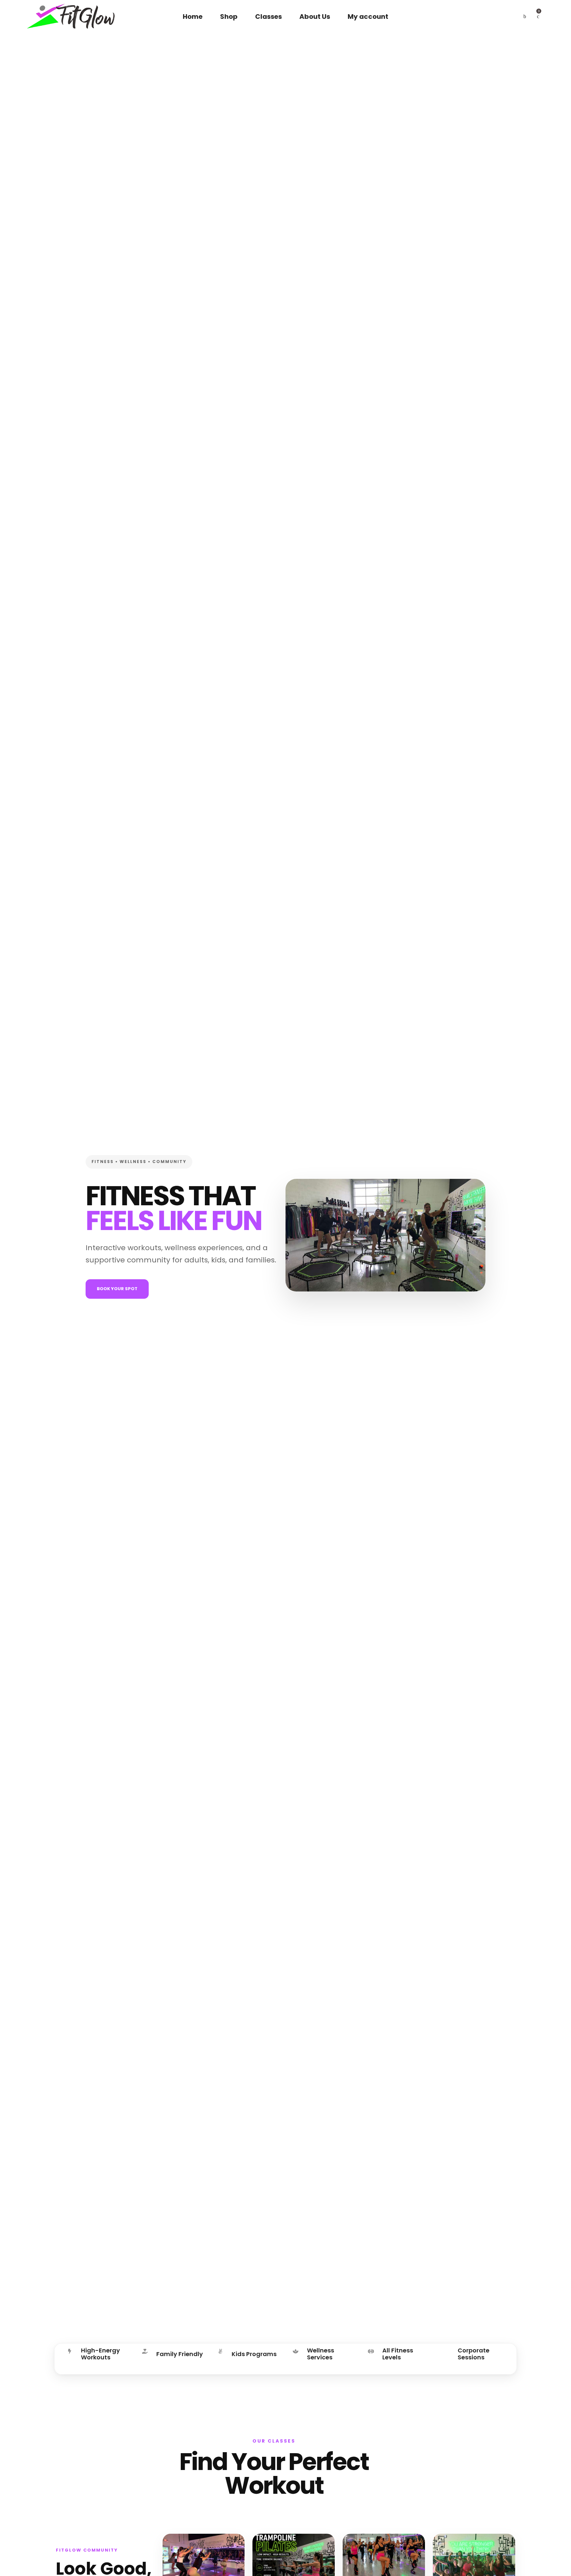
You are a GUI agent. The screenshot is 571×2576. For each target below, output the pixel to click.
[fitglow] (71, 17)
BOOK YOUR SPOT (117, 1289)
